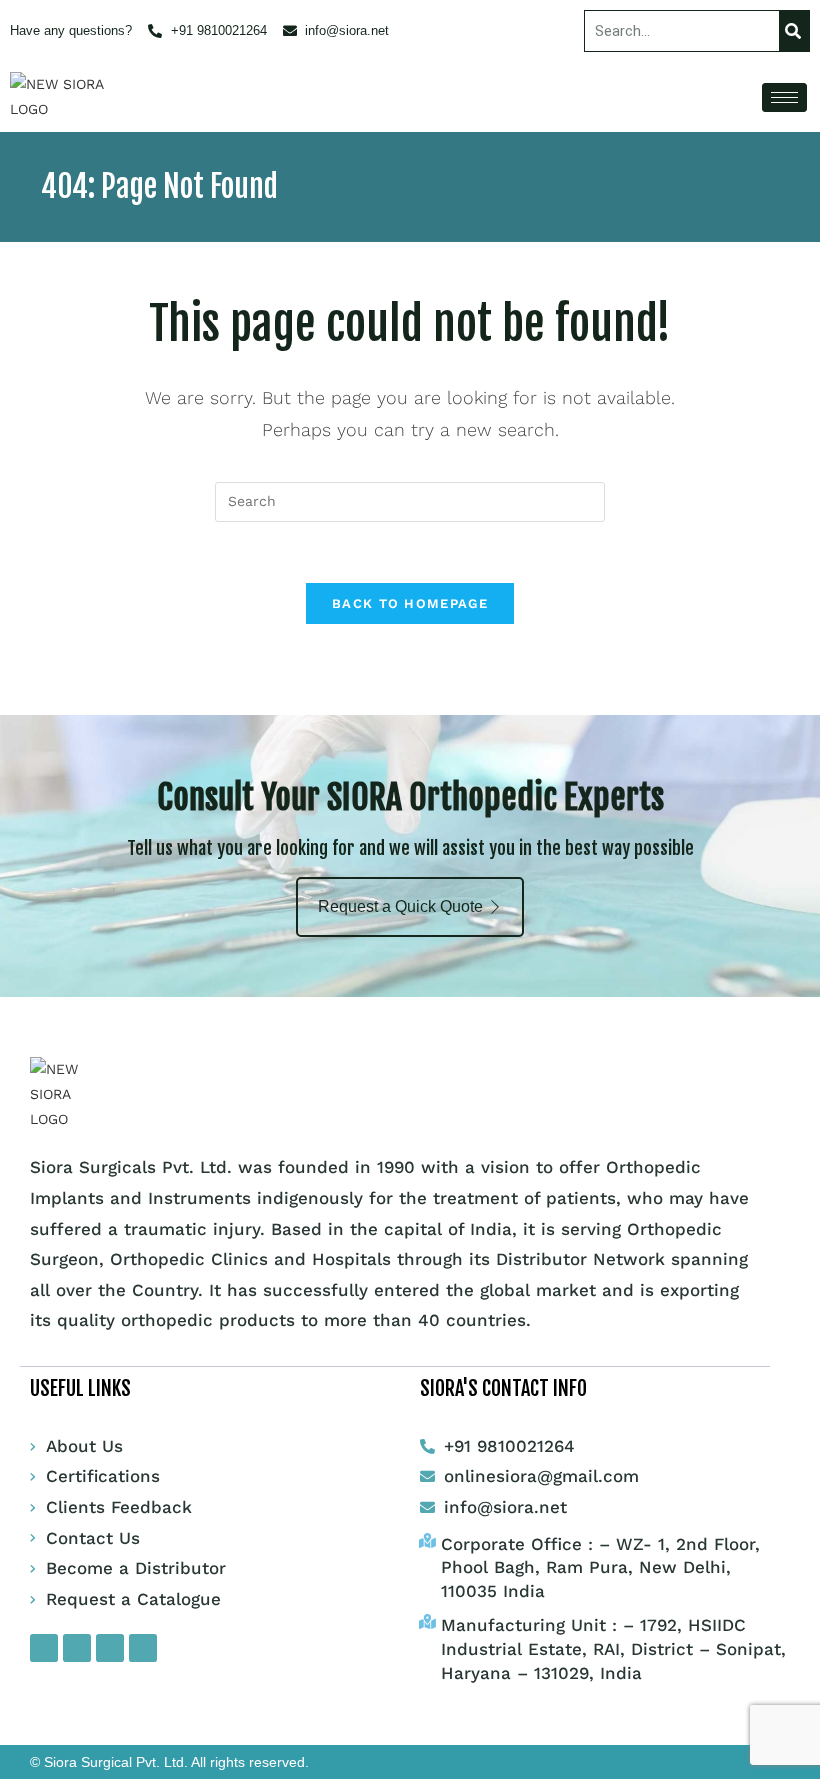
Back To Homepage (410, 603)
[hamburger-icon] (784, 97)
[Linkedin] (143, 1648)
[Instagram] (77, 1648)
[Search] (794, 31)
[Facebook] (44, 1648)
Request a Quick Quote (400, 906)
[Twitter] (110, 1648)
